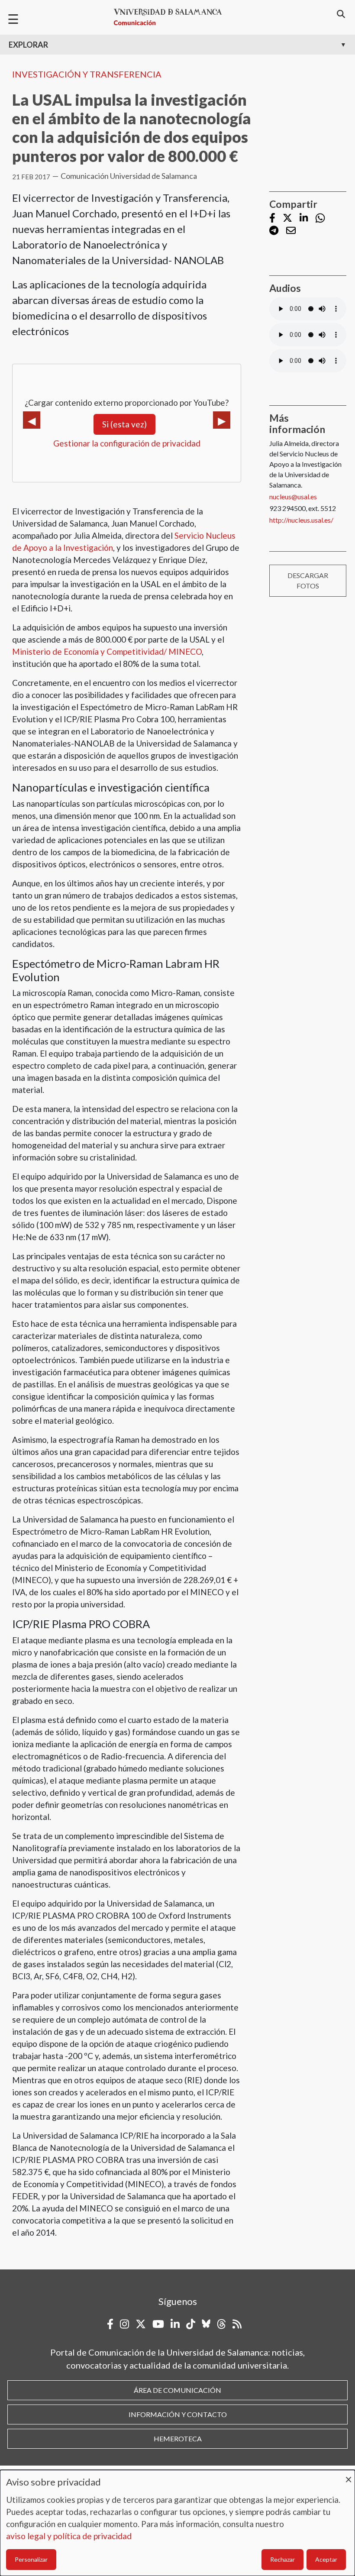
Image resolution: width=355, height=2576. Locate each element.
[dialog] (177, 2523)
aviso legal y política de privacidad (69, 2536)
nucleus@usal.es (293, 496)
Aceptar (326, 2559)
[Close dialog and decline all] (349, 2475)
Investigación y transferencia (87, 74)
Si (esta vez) (124, 424)
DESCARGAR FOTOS (308, 580)
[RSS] (237, 2324)
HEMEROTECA (178, 2439)
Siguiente (222, 420)
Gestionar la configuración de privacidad (127, 443)
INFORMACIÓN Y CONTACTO (178, 2414)
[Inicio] (171, 17)
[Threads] (221, 2324)
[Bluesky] (206, 2324)
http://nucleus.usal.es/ (301, 520)
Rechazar (282, 2559)
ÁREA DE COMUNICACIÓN (177, 2390)
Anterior (32, 420)
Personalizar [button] (31, 2559)
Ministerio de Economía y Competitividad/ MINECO (107, 651)
